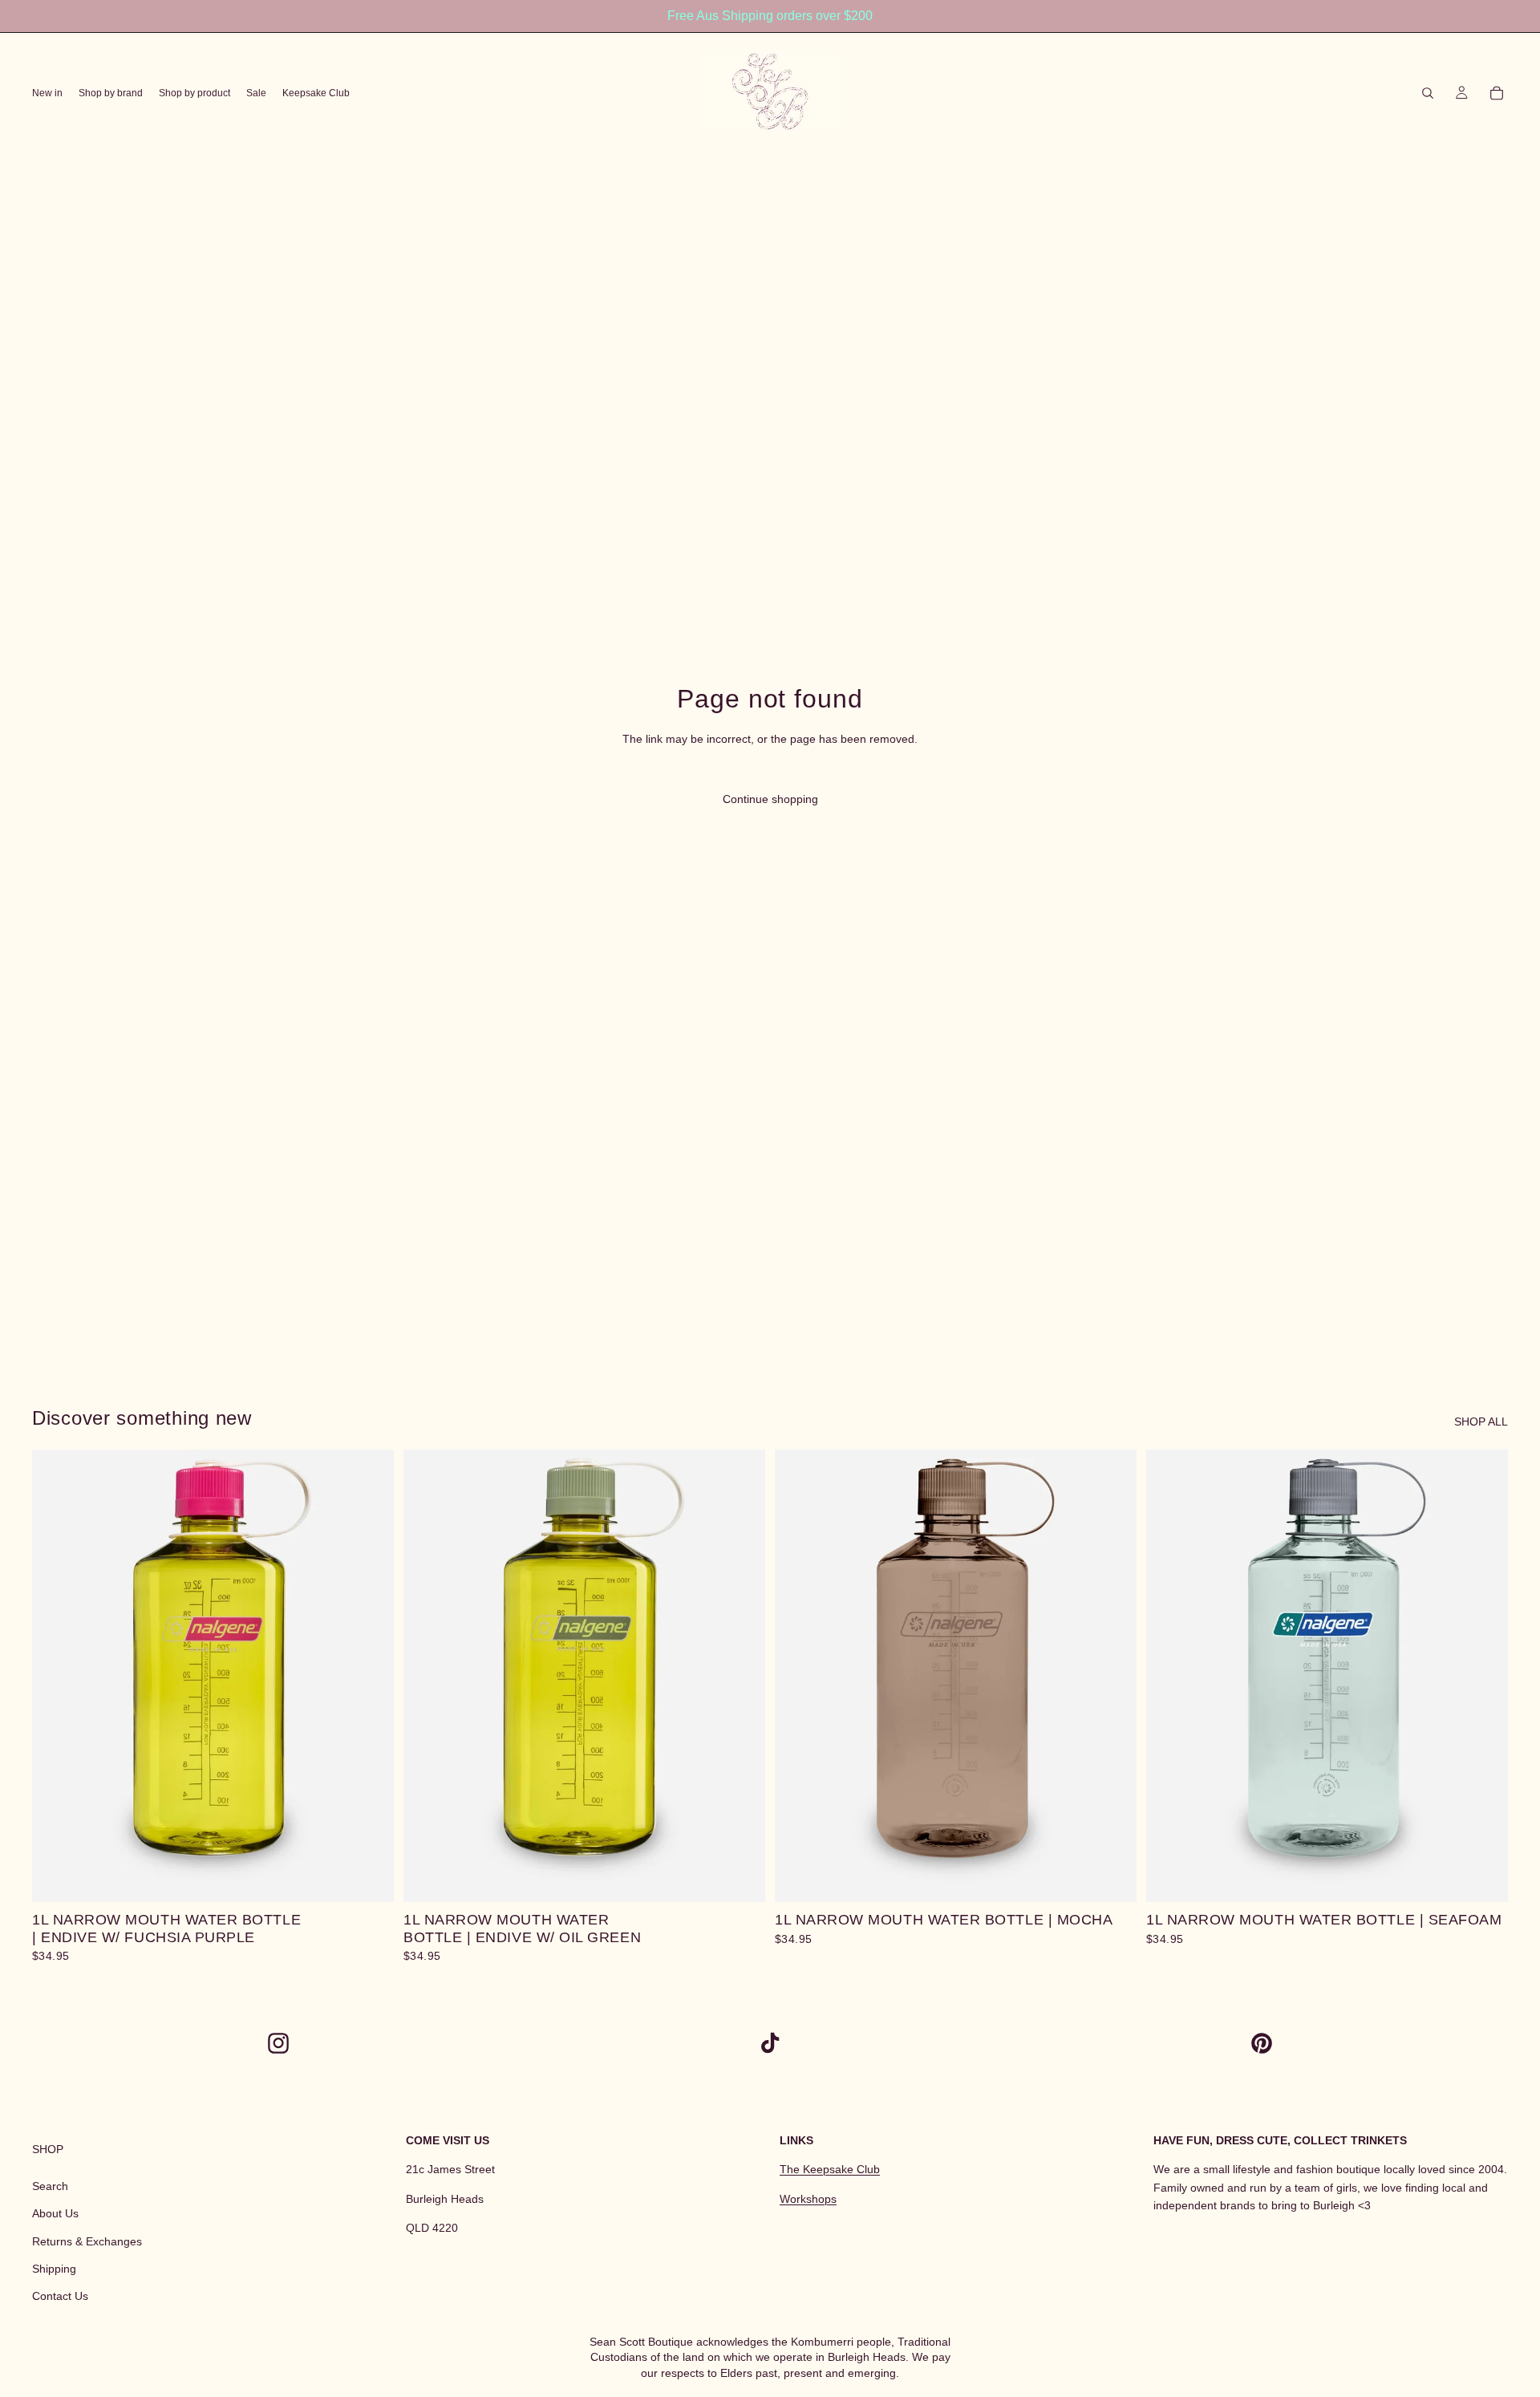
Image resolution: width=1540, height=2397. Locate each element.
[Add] (369, 1877)
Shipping (54, 2269)
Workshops (808, 2199)
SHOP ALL (1481, 1422)
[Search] (1428, 93)
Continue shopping (770, 799)
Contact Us (60, 2296)
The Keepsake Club (830, 2169)
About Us (55, 2213)
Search (50, 2186)
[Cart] (1497, 93)
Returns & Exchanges (87, 2241)
